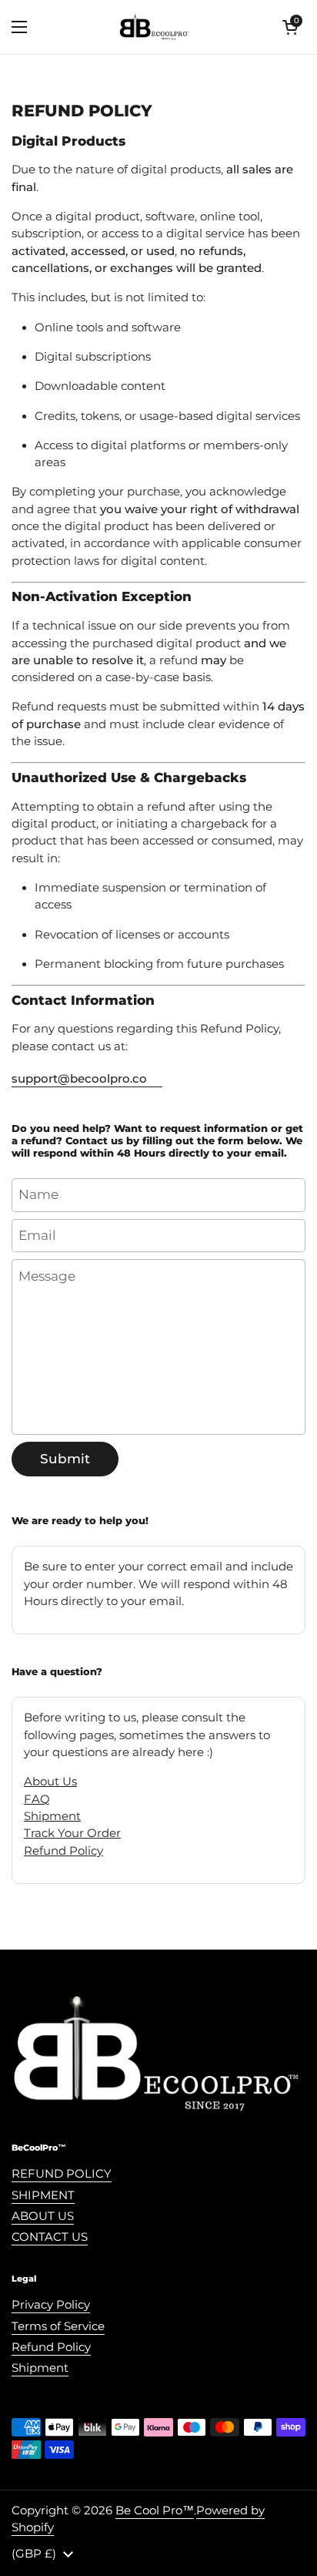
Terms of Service (58, 2326)
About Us (50, 1782)
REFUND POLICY (62, 2174)
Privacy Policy (51, 2305)
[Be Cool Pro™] (155, 27)
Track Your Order (72, 1833)
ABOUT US (43, 2216)
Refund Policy (63, 1851)
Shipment (52, 1816)
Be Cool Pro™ (155, 2511)
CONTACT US (50, 2237)
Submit (65, 1459)
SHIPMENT (43, 2195)
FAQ (37, 1799)
